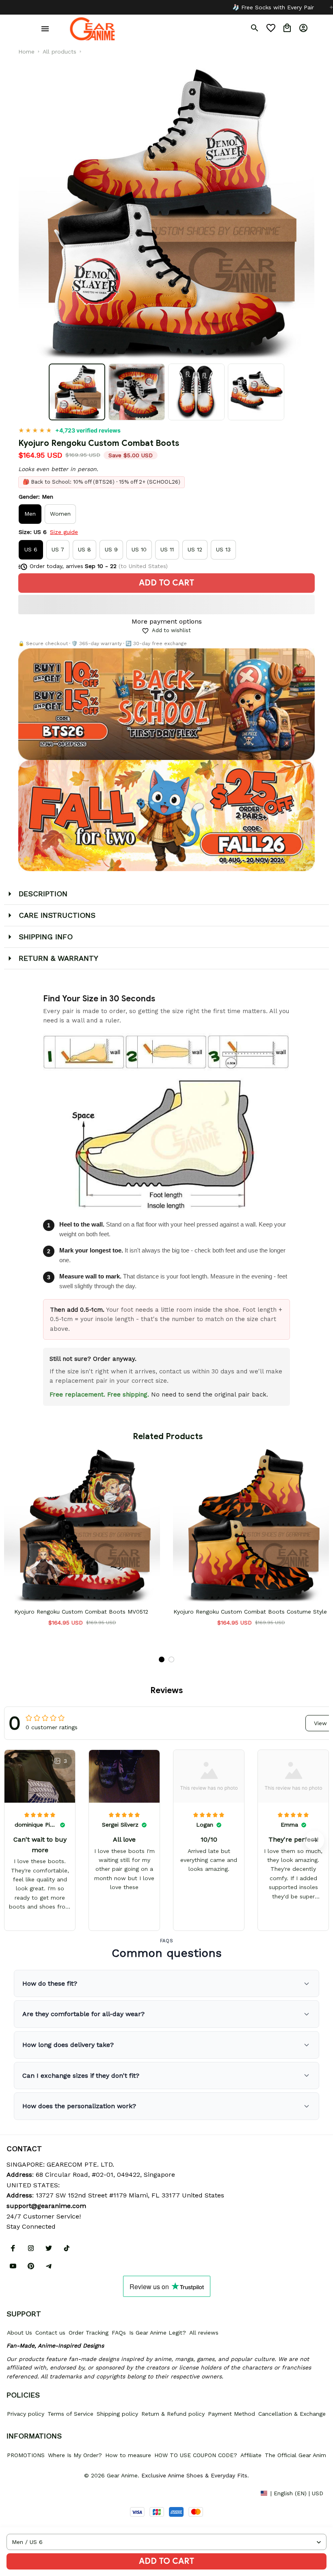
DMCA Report (25, 2493)
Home (26, 52)
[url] (46, 2206)
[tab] (162, 1659)
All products (59, 52)
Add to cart (166, 2561)
